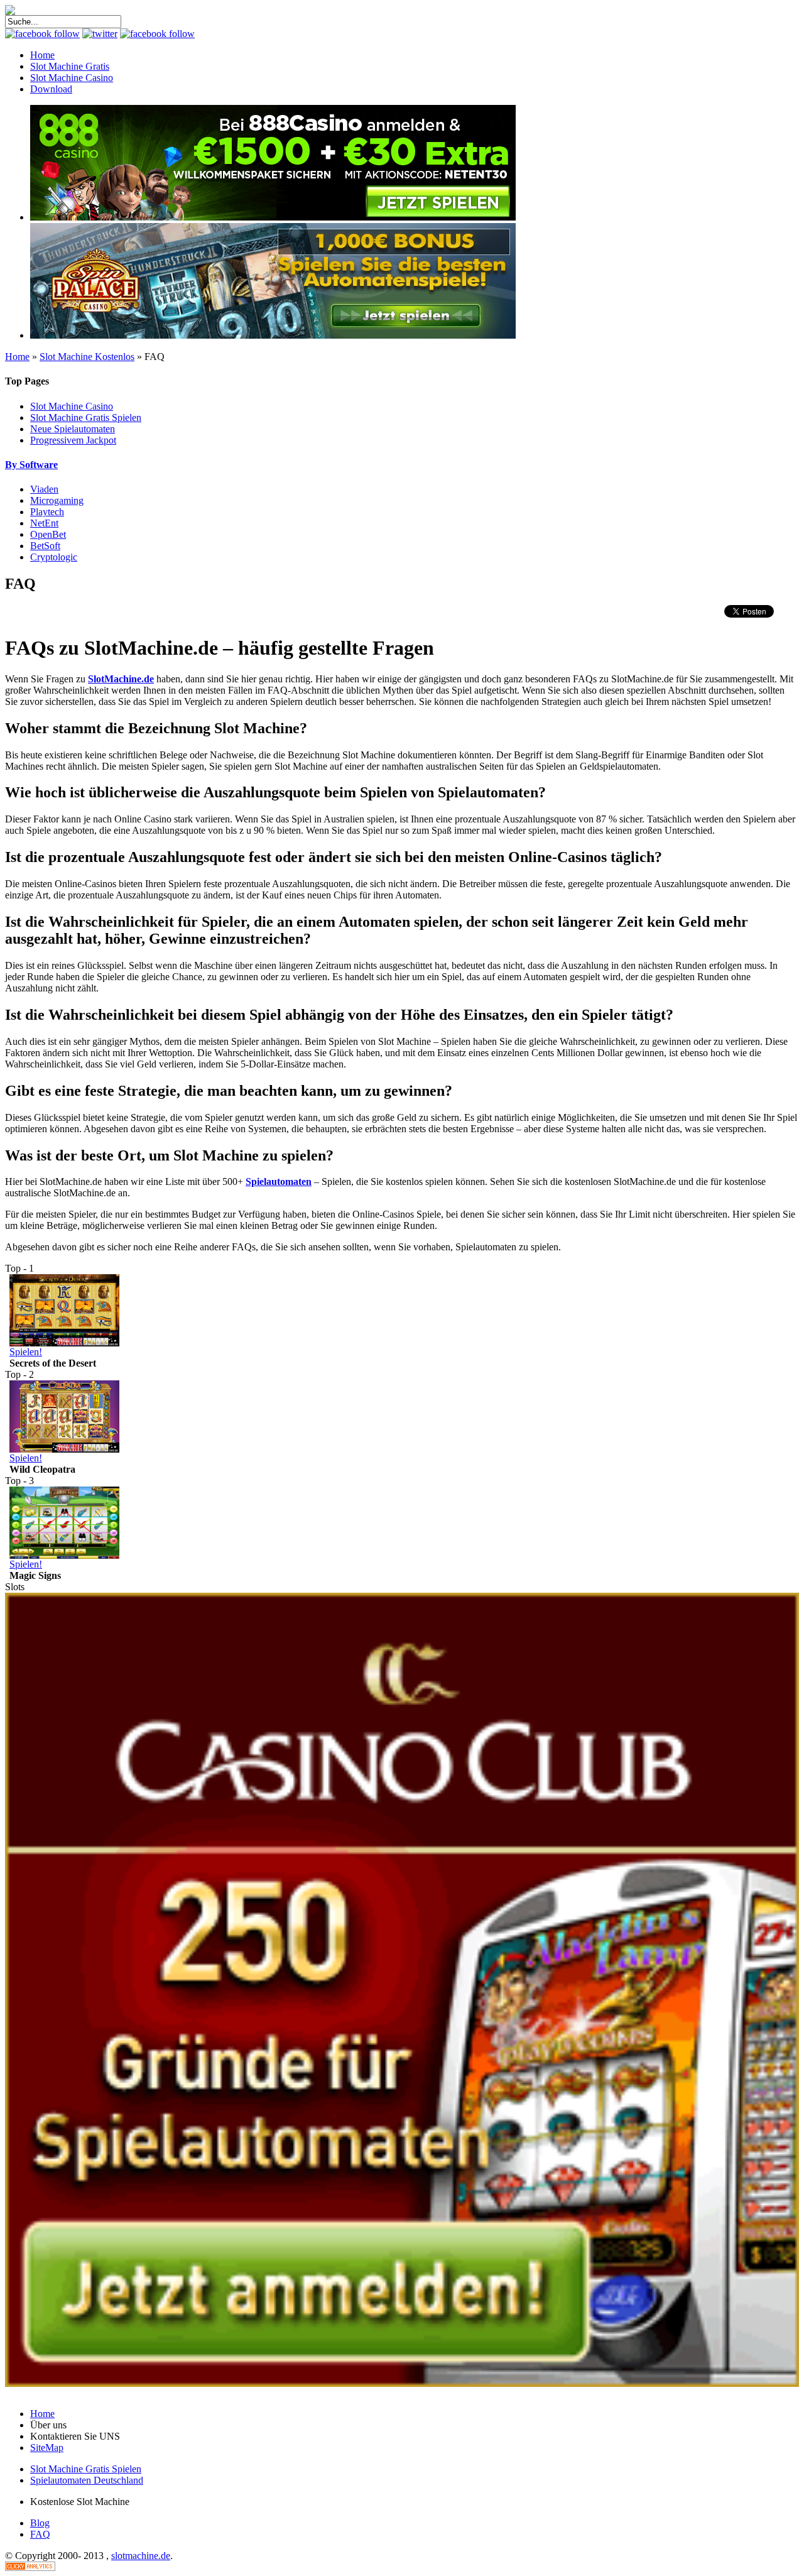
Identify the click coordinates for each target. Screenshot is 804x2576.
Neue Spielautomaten (73, 429)
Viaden (44, 489)
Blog (40, 2523)
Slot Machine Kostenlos (87, 357)
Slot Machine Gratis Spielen (86, 418)
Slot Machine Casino (72, 78)
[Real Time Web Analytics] (30, 2568)
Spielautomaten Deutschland (87, 2480)
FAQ (40, 2534)
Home (42, 55)
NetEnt (44, 523)
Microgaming (57, 500)
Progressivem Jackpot (73, 440)
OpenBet (48, 534)
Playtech (47, 512)
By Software (31, 465)
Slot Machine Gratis (70, 66)
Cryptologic (54, 557)
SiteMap (47, 2448)
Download (51, 89)
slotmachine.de (141, 2556)
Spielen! (26, 1352)
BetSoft (45, 546)
